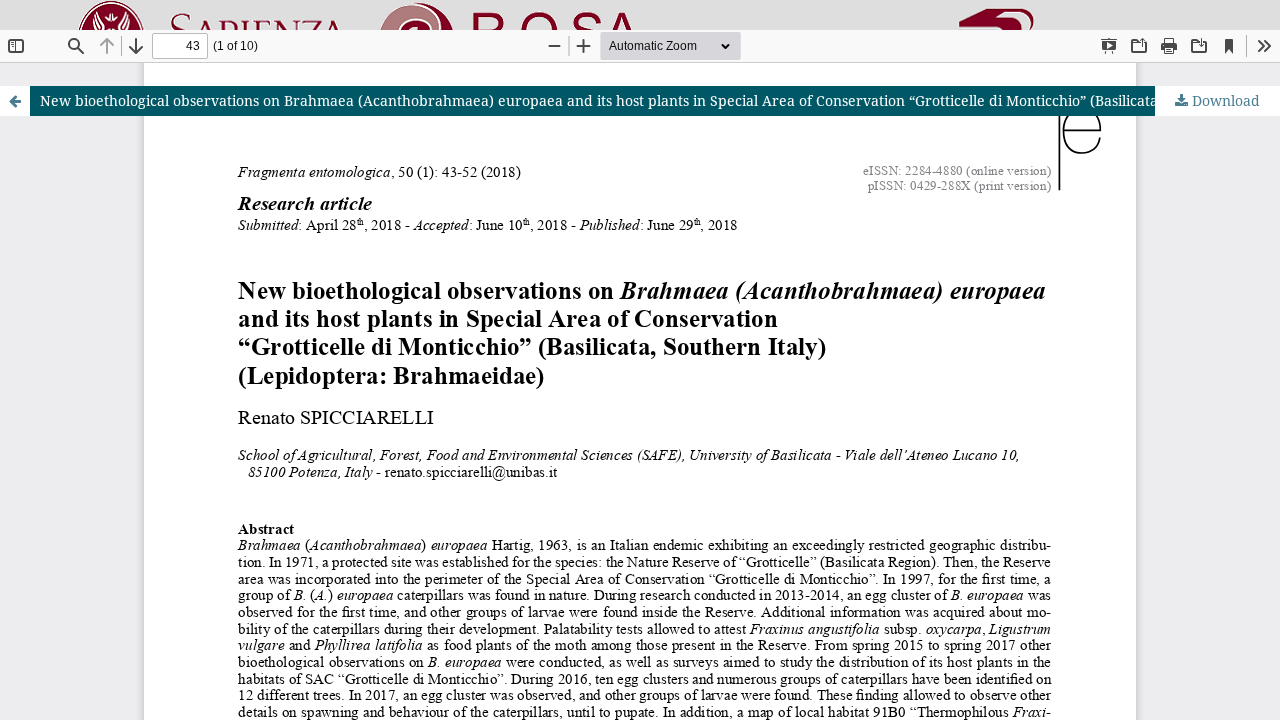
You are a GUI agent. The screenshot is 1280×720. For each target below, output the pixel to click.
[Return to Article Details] (15, 101)
